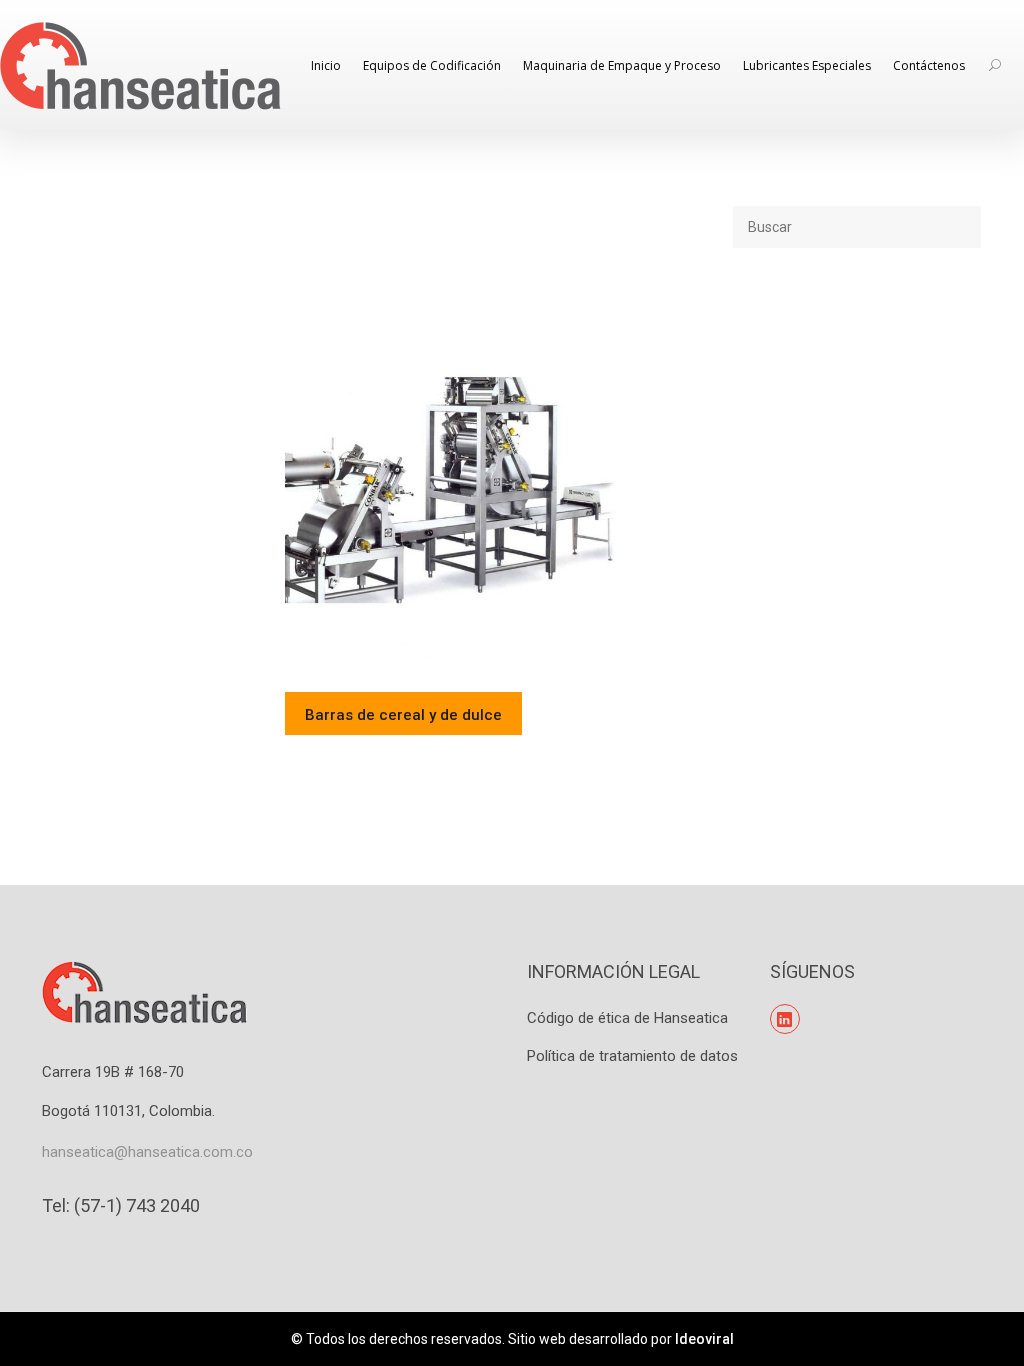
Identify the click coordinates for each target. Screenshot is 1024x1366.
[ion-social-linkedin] (785, 1019)
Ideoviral (704, 1339)
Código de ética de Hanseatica (627, 1018)
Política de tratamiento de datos (632, 1056)
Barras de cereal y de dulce (403, 715)
